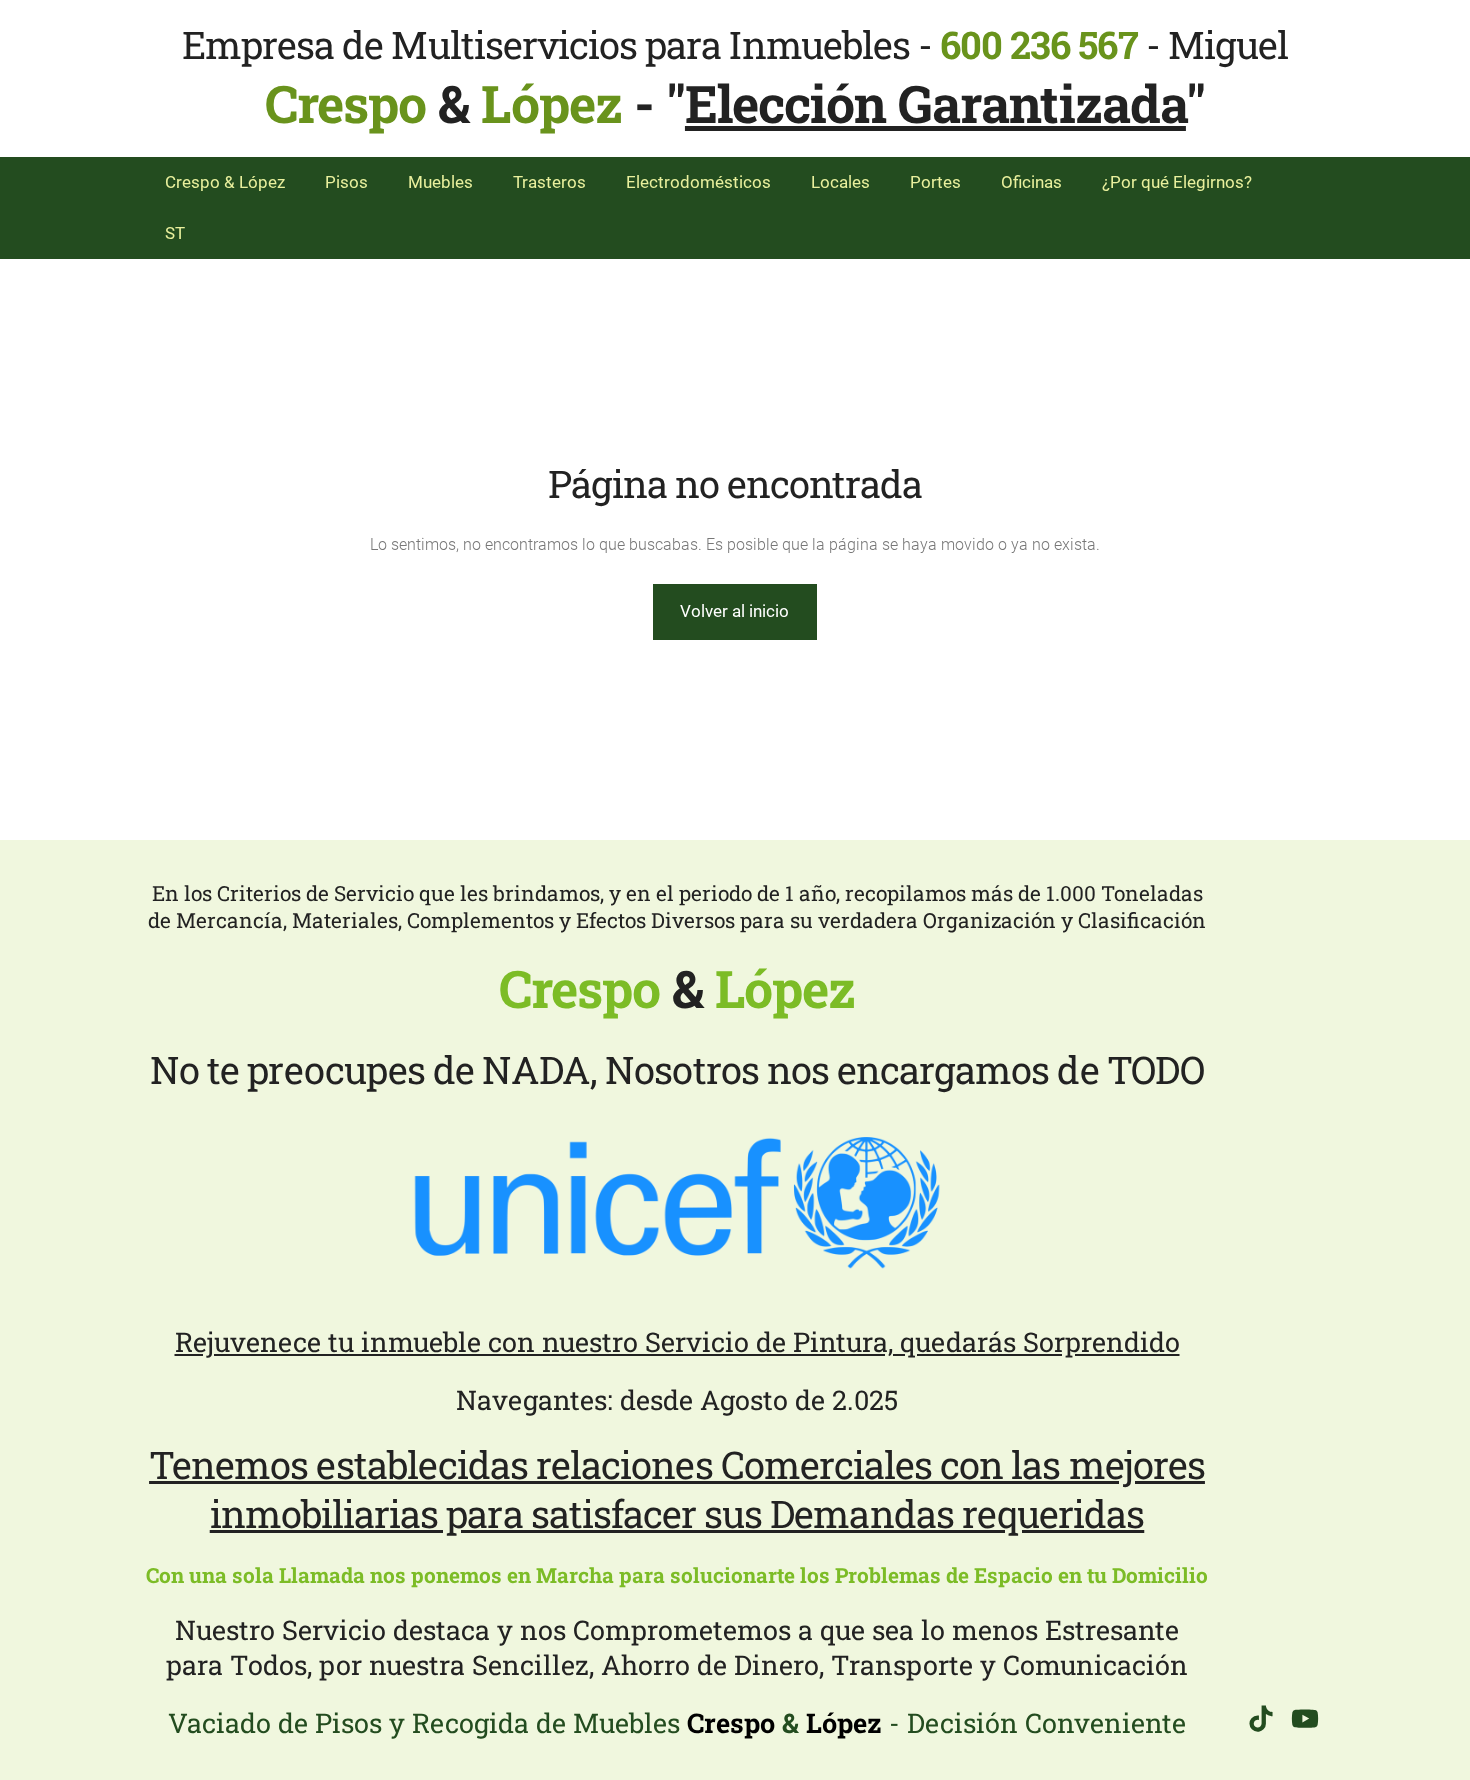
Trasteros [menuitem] (549, 182)
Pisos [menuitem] (346, 182)
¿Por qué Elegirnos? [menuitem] (1177, 182)
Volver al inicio (734, 611)
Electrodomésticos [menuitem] (698, 182)
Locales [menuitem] (840, 182)
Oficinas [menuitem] (1031, 182)
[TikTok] (1261, 1718)
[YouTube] (1305, 1718)
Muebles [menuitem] (440, 182)
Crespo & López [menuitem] (225, 182)
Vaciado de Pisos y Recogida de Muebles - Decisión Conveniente (677, 1722)
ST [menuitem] (175, 233)
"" (935, 103)
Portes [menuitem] (935, 182)
